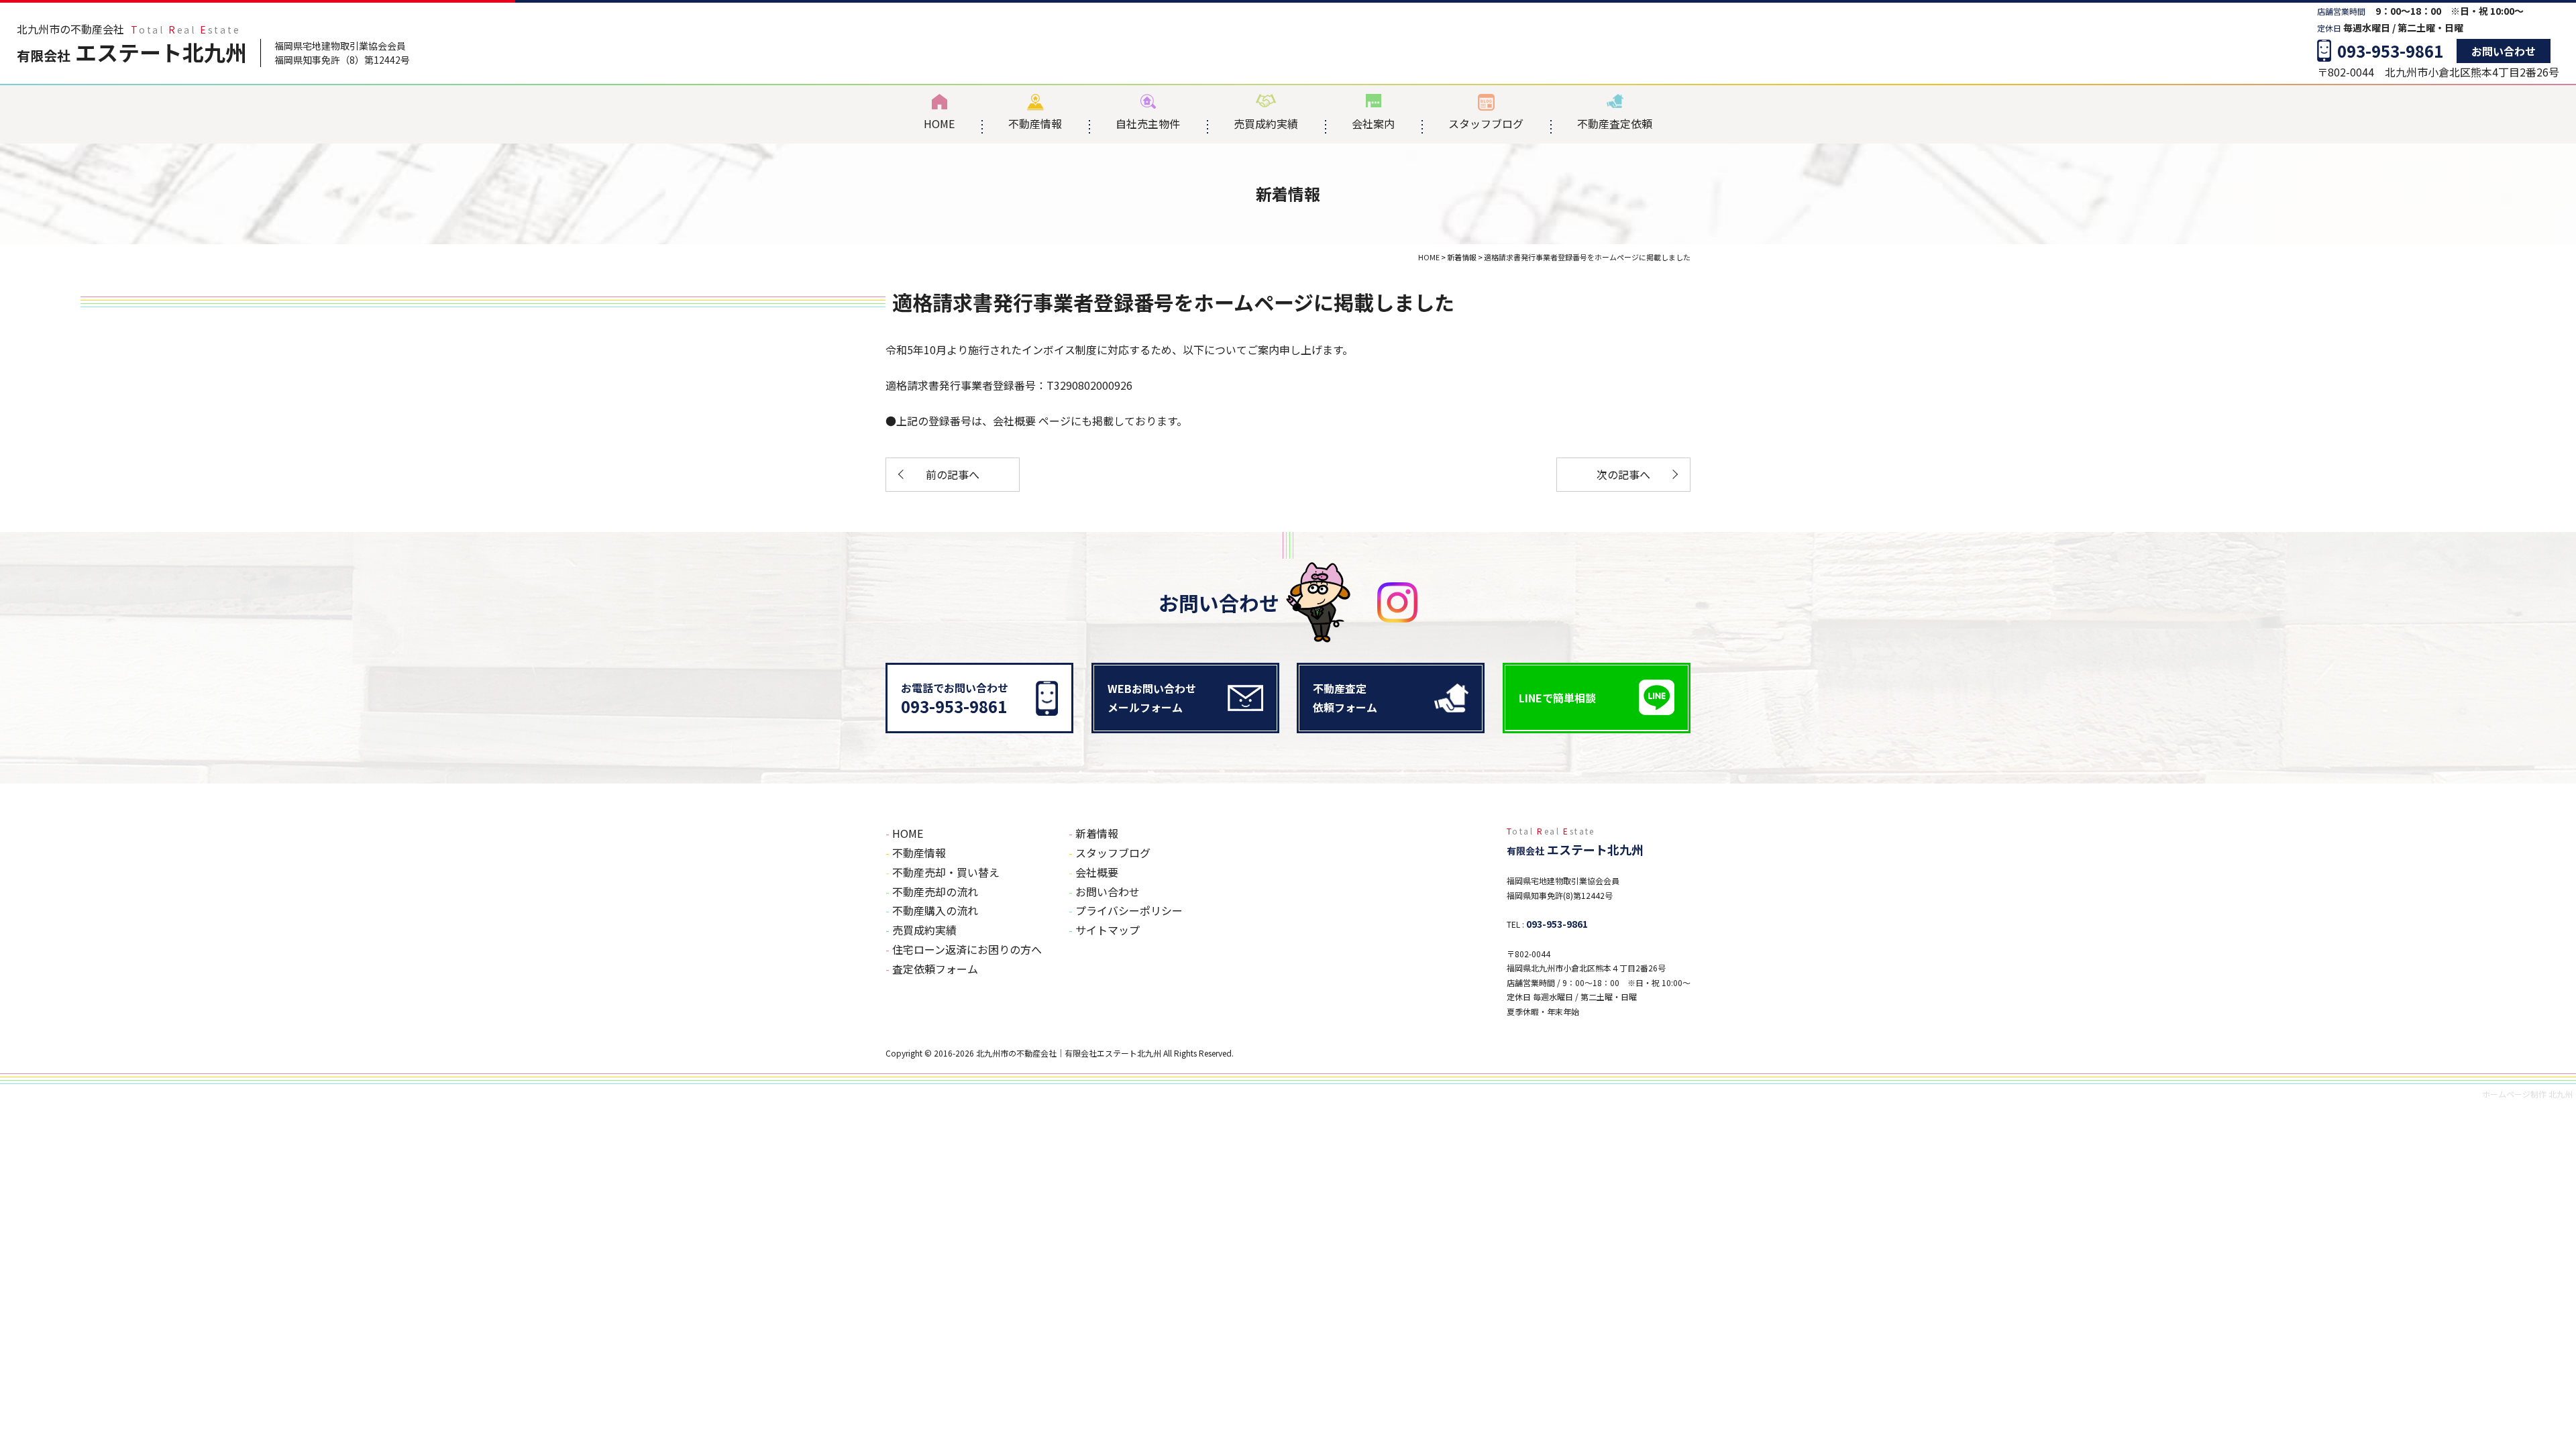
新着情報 (1097, 833)
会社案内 (1373, 123)
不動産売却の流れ (935, 892)
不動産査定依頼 (1615, 123)
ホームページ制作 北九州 (2527, 1094)
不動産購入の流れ (935, 910)
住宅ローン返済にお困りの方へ (967, 949)
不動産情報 (1035, 123)
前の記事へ (953, 474)
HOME (939, 123)
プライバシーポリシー (1129, 910)
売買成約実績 (1266, 123)
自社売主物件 (1148, 123)
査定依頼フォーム (935, 969)
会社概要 (1016, 421)
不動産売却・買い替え (946, 872)
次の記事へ (1623, 474)
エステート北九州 (132, 52)
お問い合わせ (2504, 51)
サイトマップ (1108, 930)
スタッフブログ (1486, 123)
